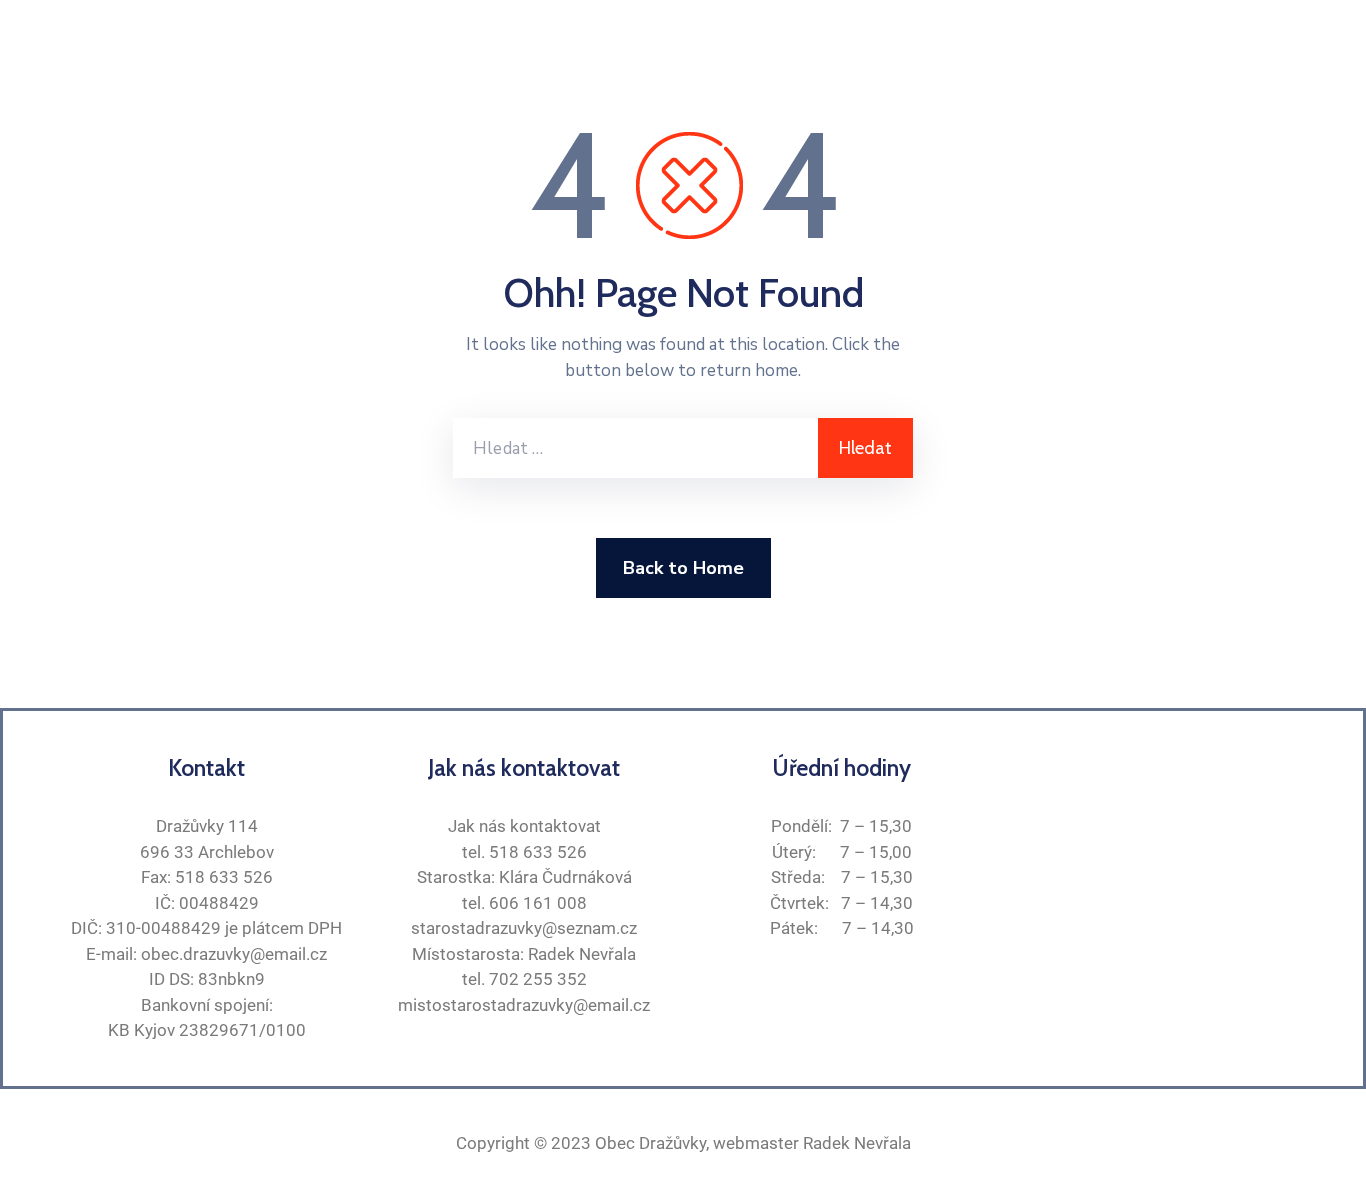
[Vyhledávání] (635, 448)
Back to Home (683, 568)
